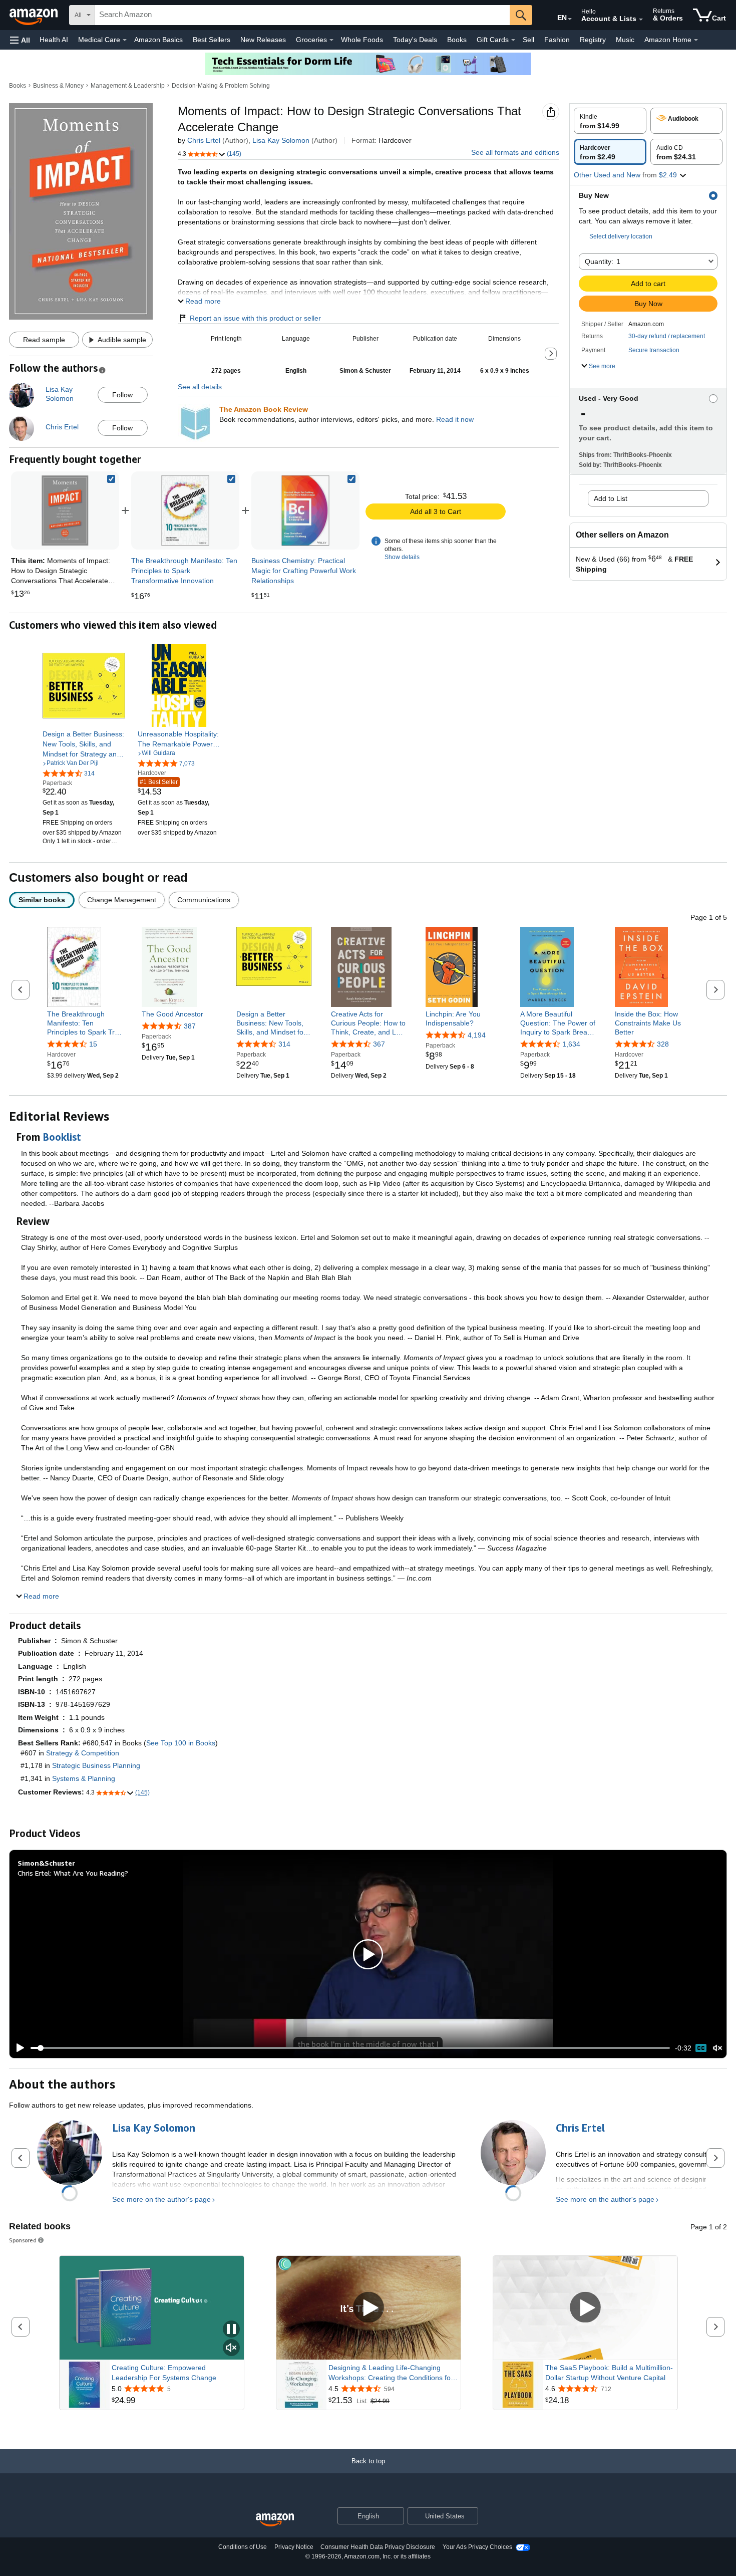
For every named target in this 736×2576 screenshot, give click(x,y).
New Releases (263, 40)
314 (284, 1044)
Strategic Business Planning (96, 1765)
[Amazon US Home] (275, 2520)
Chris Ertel (204, 140)
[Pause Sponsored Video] (231, 2330)
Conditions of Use (243, 2547)
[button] (20, 40)
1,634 (571, 1044)
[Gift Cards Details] (513, 40)
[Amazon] (35, 15)
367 (379, 1044)
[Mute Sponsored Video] (231, 2348)
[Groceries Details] (331, 40)
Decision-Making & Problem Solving (221, 86)
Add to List (611, 498)
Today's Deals (415, 40)
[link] (185, 510)
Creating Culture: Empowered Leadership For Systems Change (164, 2373)
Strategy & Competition (83, 1753)
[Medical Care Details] (125, 40)
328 (663, 1044)
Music (625, 40)
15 (93, 1044)
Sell (528, 40)
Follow (122, 395)
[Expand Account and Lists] (641, 20)
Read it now (455, 419)
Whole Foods (362, 40)
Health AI (54, 40)
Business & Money (58, 86)
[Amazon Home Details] (696, 40)
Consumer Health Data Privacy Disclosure (378, 2547)
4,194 (477, 1035)
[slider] (350, 2048)
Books (457, 40)
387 (190, 1026)
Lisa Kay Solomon (281, 140)
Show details (402, 557)
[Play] (18, 2048)
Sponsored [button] (23, 2240)
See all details (200, 387)
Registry (593, 40)
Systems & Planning (84, 1778)
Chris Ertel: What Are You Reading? (73, 1873)
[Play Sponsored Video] (369, 2308)
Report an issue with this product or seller (255, 318)
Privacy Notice (294, 2547)
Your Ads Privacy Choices (477, 2547)
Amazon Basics (158, 40)
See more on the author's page (161, 2199)
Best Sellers (212, 40)
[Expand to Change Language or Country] (570, 19)
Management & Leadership (128, 86)
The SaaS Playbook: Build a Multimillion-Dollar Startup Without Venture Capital (609, 2373)
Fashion (557, 40)
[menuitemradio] (701, 2048)
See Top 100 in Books (181, 1743)
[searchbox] (302, 15)
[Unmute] (717, 2048)
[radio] (610, 121)
